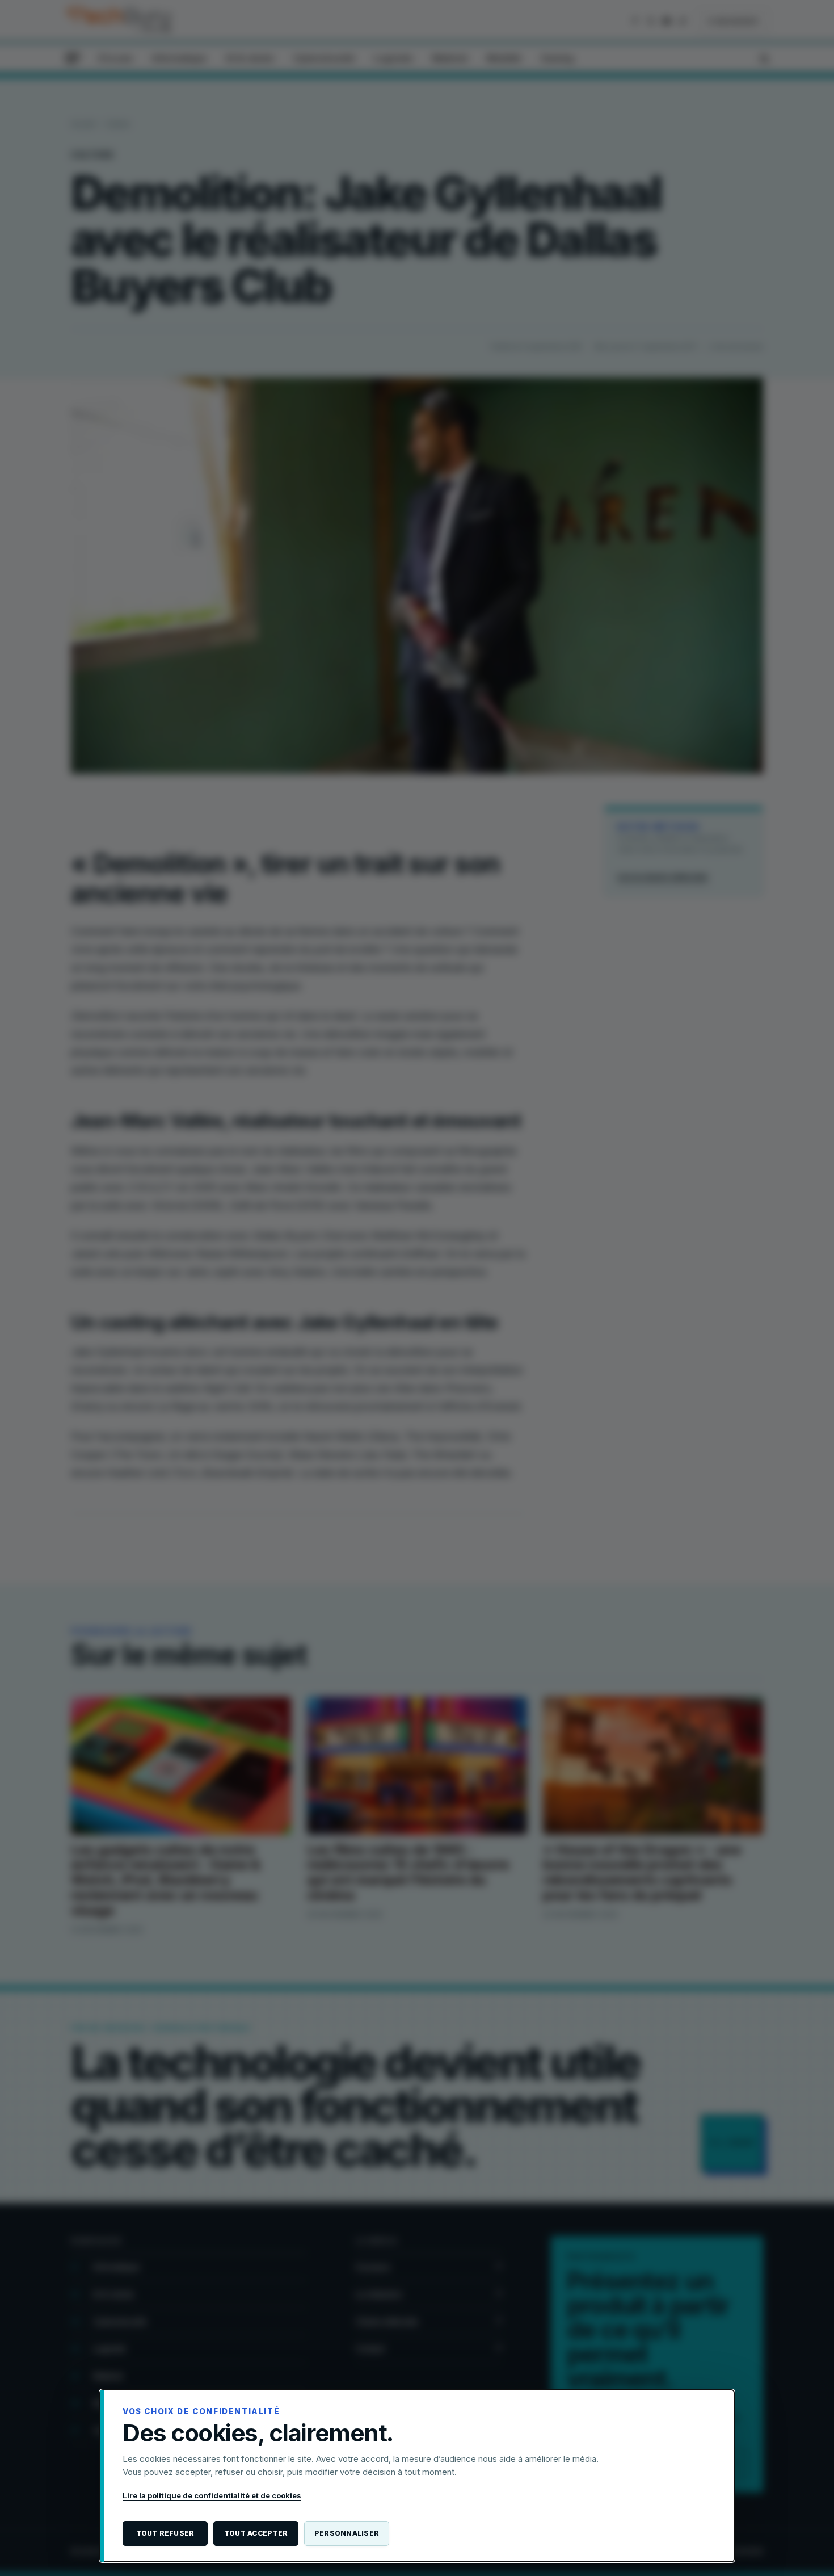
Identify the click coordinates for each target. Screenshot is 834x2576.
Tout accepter (256, 2533)
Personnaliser (347, 2533)
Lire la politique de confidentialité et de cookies (212, 2495)
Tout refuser (165, 2533)
